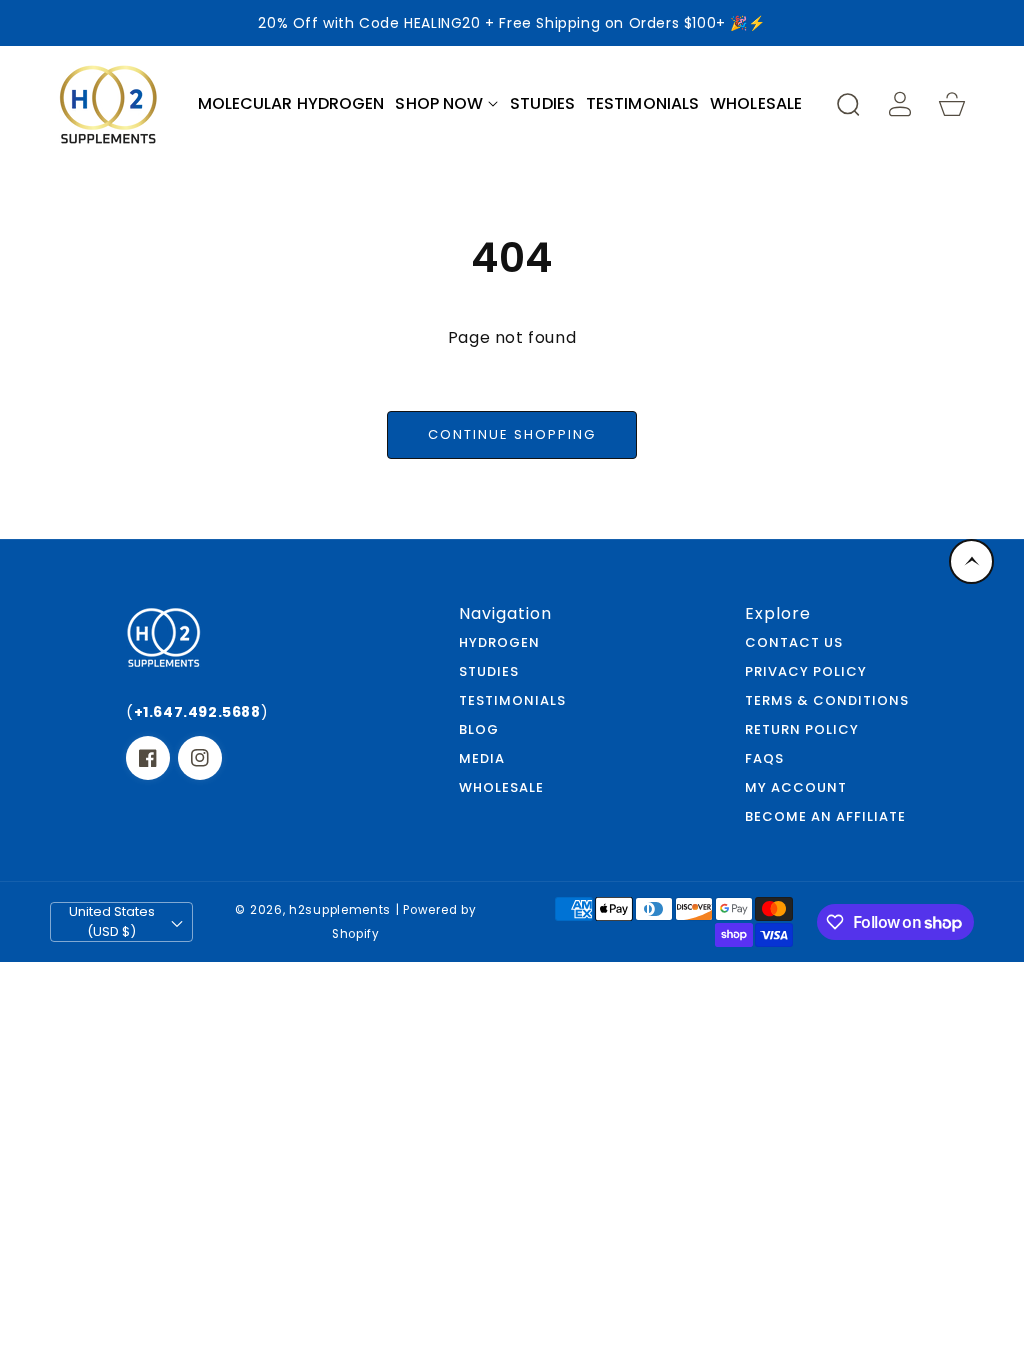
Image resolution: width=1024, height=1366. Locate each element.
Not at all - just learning (512, 725)
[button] (447, 104)
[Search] (848, 104)
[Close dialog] (792, 460)
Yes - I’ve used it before (512, 845)
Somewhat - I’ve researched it (512, 785)
